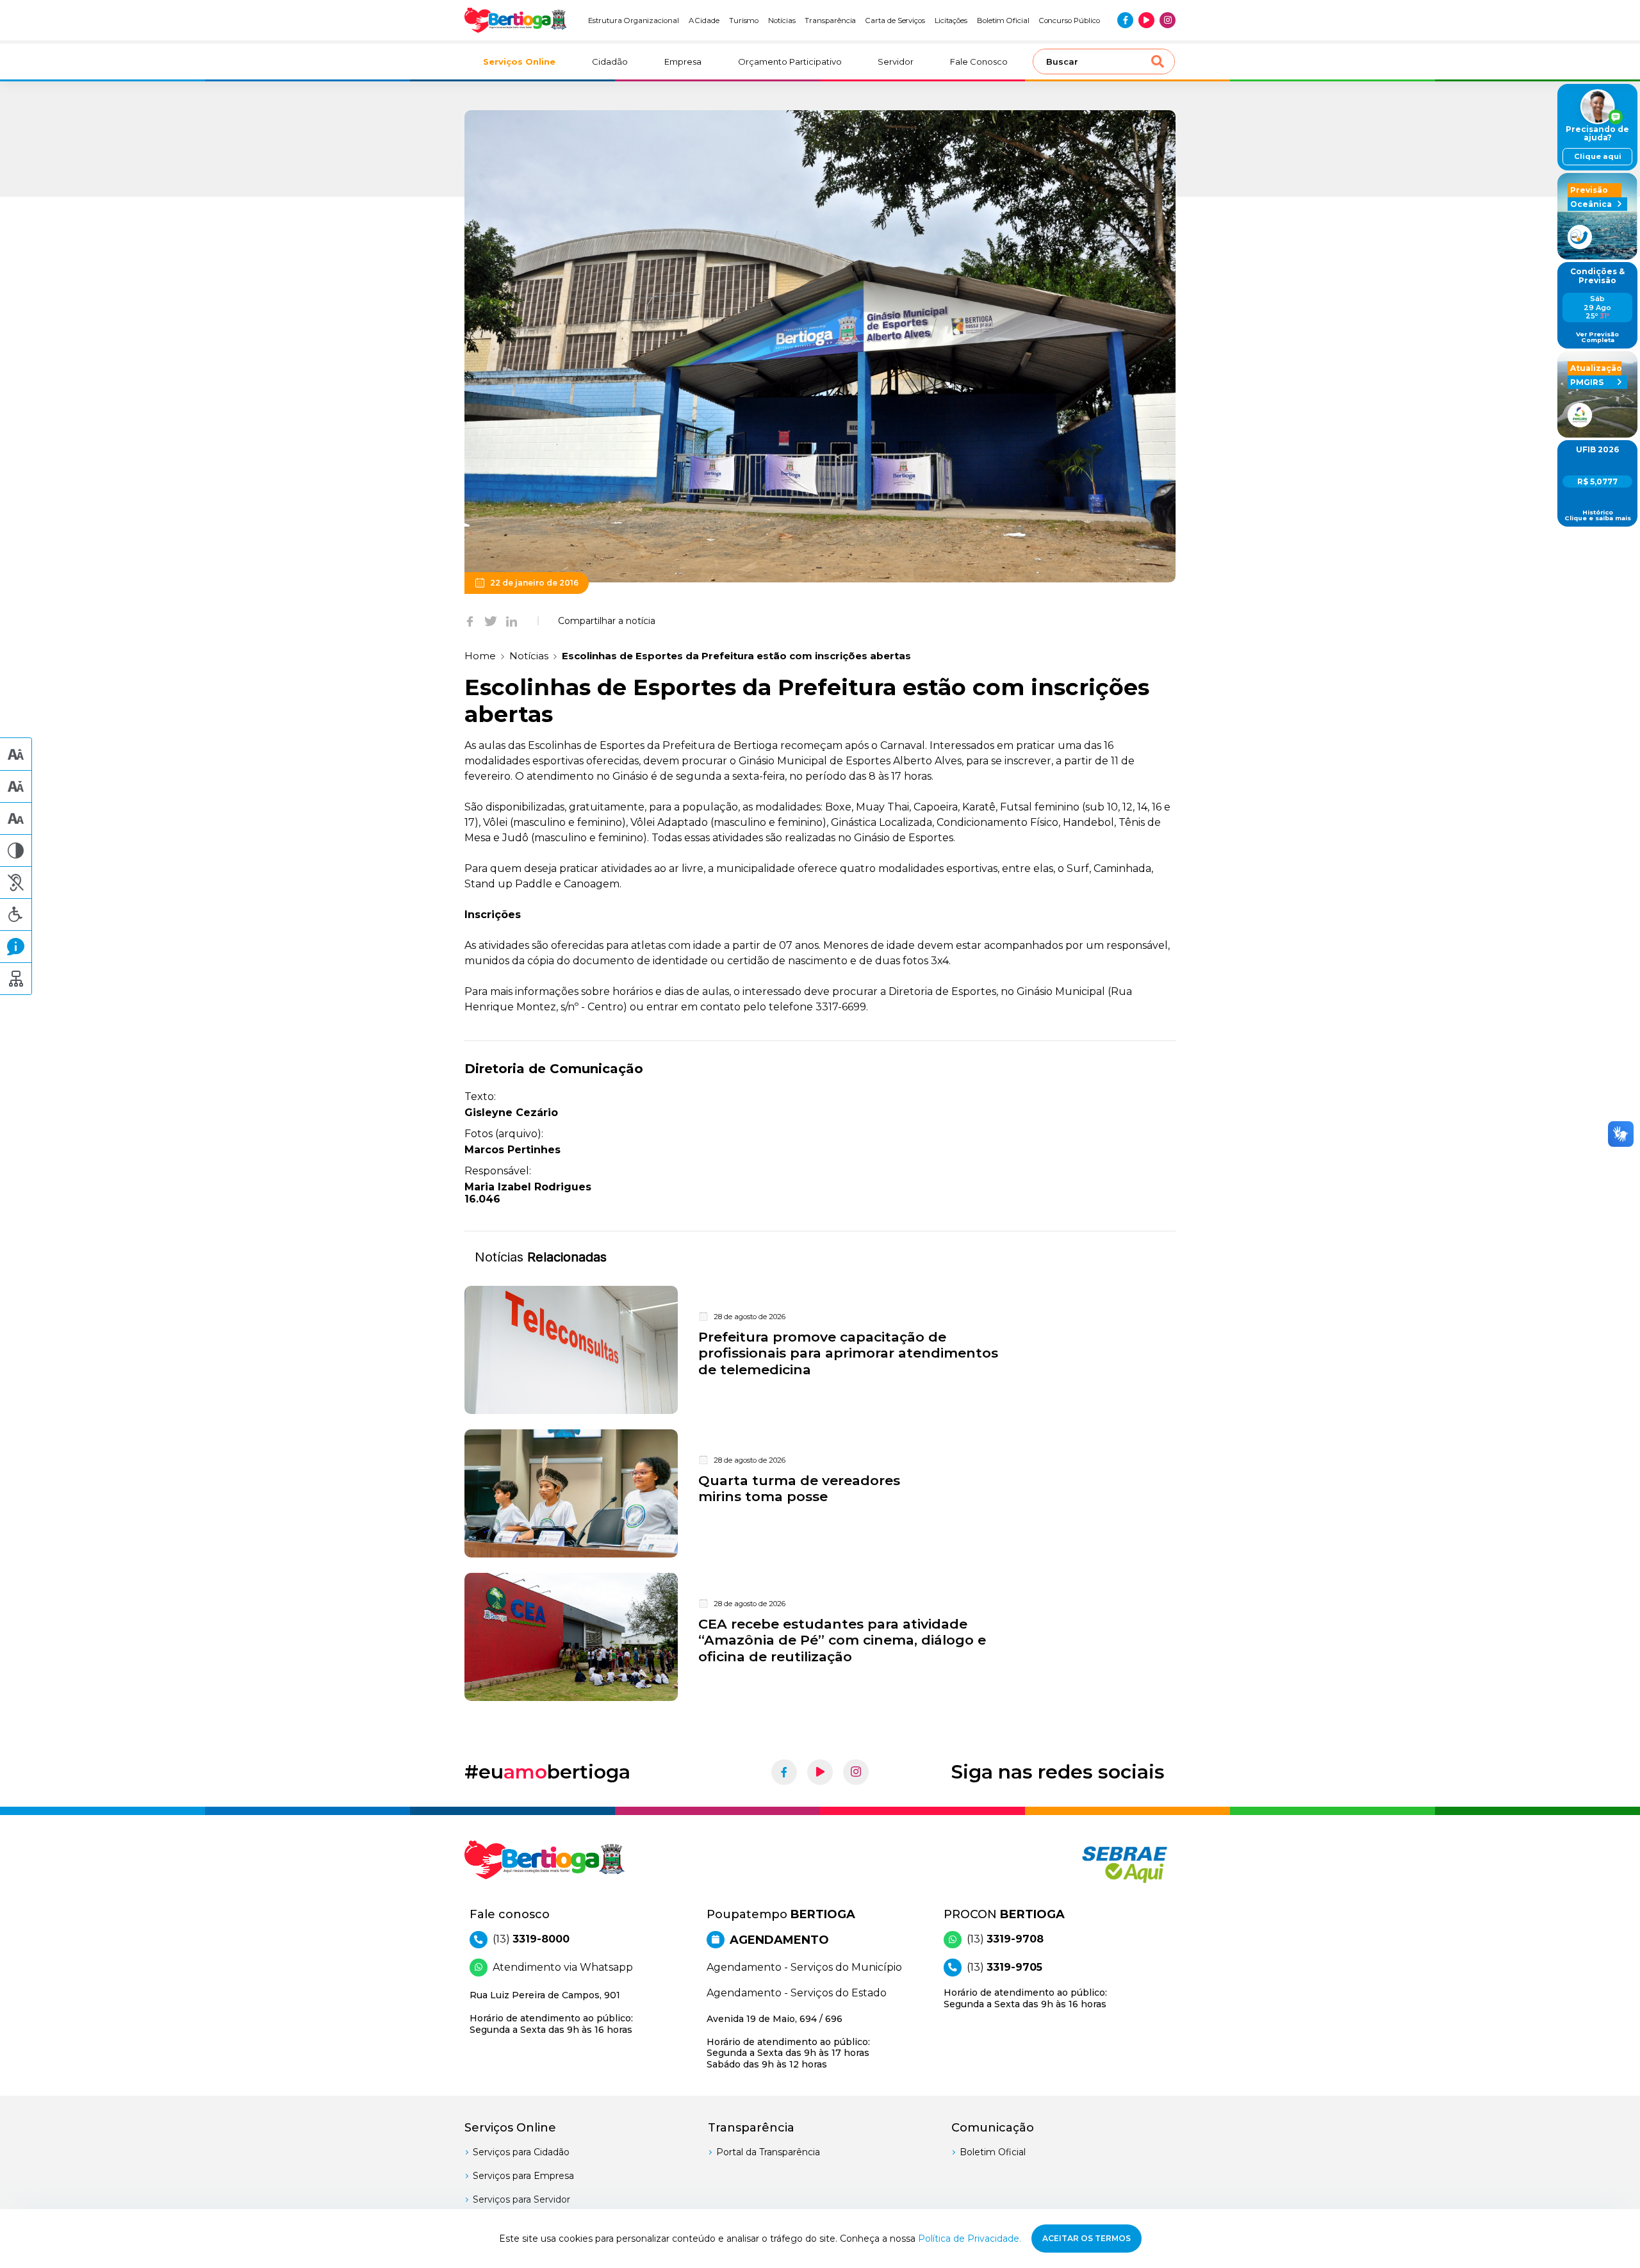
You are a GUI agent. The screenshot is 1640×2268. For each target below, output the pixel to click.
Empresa (683, 62)
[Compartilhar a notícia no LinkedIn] (512, 621)
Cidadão (610, 62)
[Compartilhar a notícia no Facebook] (470, 621)
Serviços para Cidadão (521, 2152)
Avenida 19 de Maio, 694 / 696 (788, 2042)
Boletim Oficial (1003, 21)
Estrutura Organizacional (634, 21)
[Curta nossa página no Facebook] (1125, 20)
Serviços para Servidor (521, 2199)
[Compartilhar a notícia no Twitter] (491, 621)
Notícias (782, 21)
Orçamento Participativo (790, 62)
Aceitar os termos (1086, 2238)
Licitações (951, 21)
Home (480, 656)
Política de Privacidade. (970, 2239)
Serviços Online (519, 62)
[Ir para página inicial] (516, 20)
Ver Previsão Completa (1597, 337)
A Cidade (704, 21)
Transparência (830, 21)
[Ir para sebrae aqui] (1094, 1864)
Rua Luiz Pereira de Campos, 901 (551, 2012)
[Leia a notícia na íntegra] (820, 1350)
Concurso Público (1070, 21)
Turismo (744, 21)
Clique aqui (1598, 156)
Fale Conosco (979, 62)
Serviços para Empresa (523, 2176)
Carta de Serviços (895, 21)
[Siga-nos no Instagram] (1168, 20)
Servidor (896, 62)
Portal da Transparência (768, 2152)
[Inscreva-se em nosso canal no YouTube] (1146, 20)
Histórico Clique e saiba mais (1598, 515)
